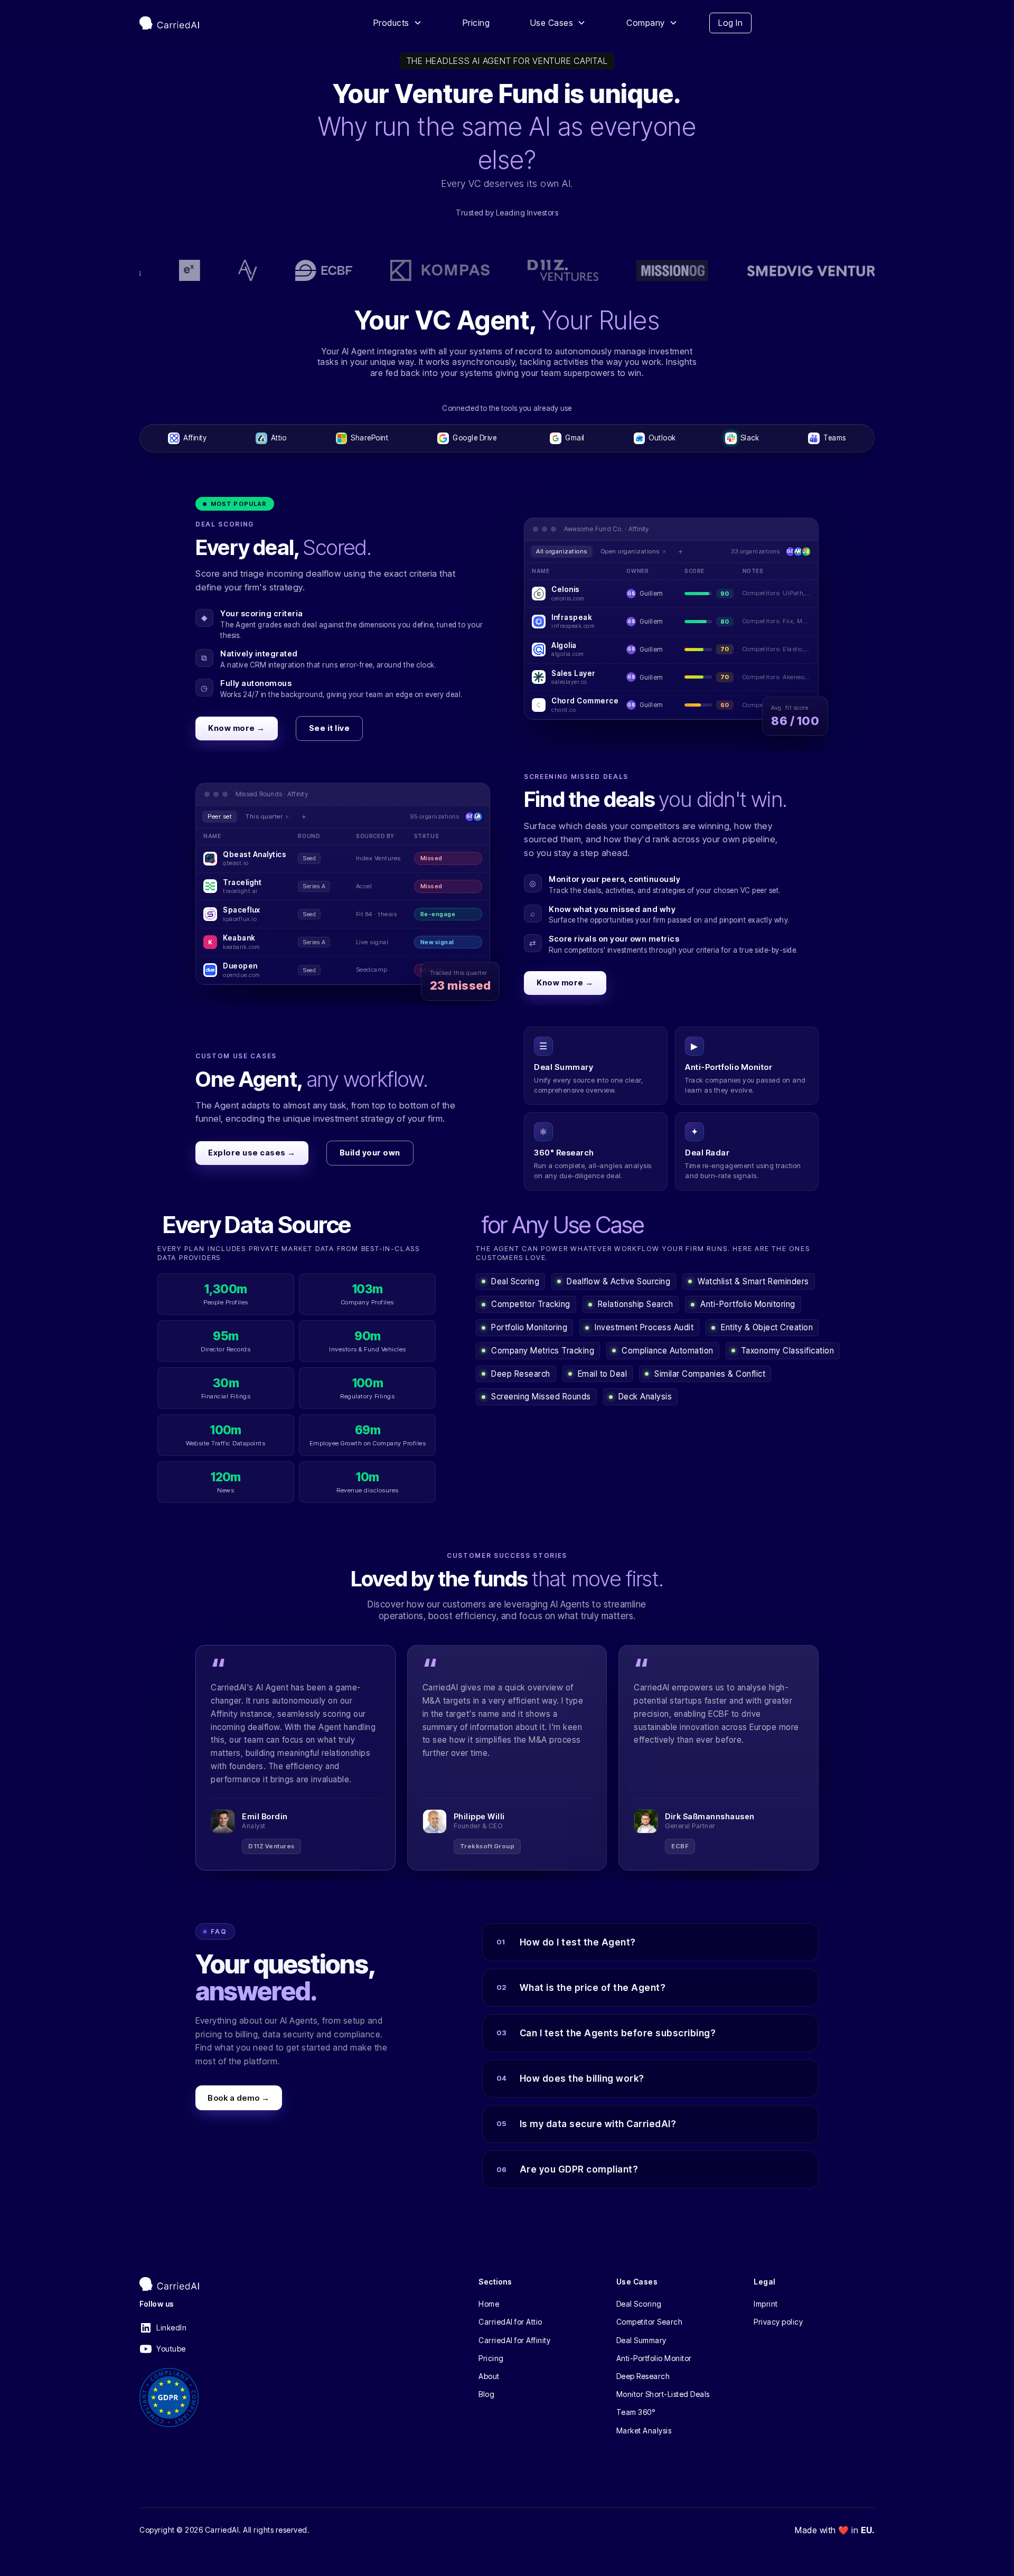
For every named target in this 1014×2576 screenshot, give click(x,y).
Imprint (766, 2304)
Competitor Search (650, 2322)
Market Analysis (644, 2431)
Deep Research (643, 2376)
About (489, 2376)
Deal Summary (641, 2340)
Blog (486, 2394)
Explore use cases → (252, 1153)
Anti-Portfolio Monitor (654, 2358)
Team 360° (636, 2412)
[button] (398, 23)
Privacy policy (778, 2322)
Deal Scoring (639, 2304)
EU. (868, 2530)
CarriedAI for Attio (510, 2322)
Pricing (476, 23)
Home (489, 2304)
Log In (730, 23)
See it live (330, 728)
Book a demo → (239, 2097)
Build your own (370, 1153)
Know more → (237, 728)
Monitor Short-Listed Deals (663, 2394)
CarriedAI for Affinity (514, 2340)
